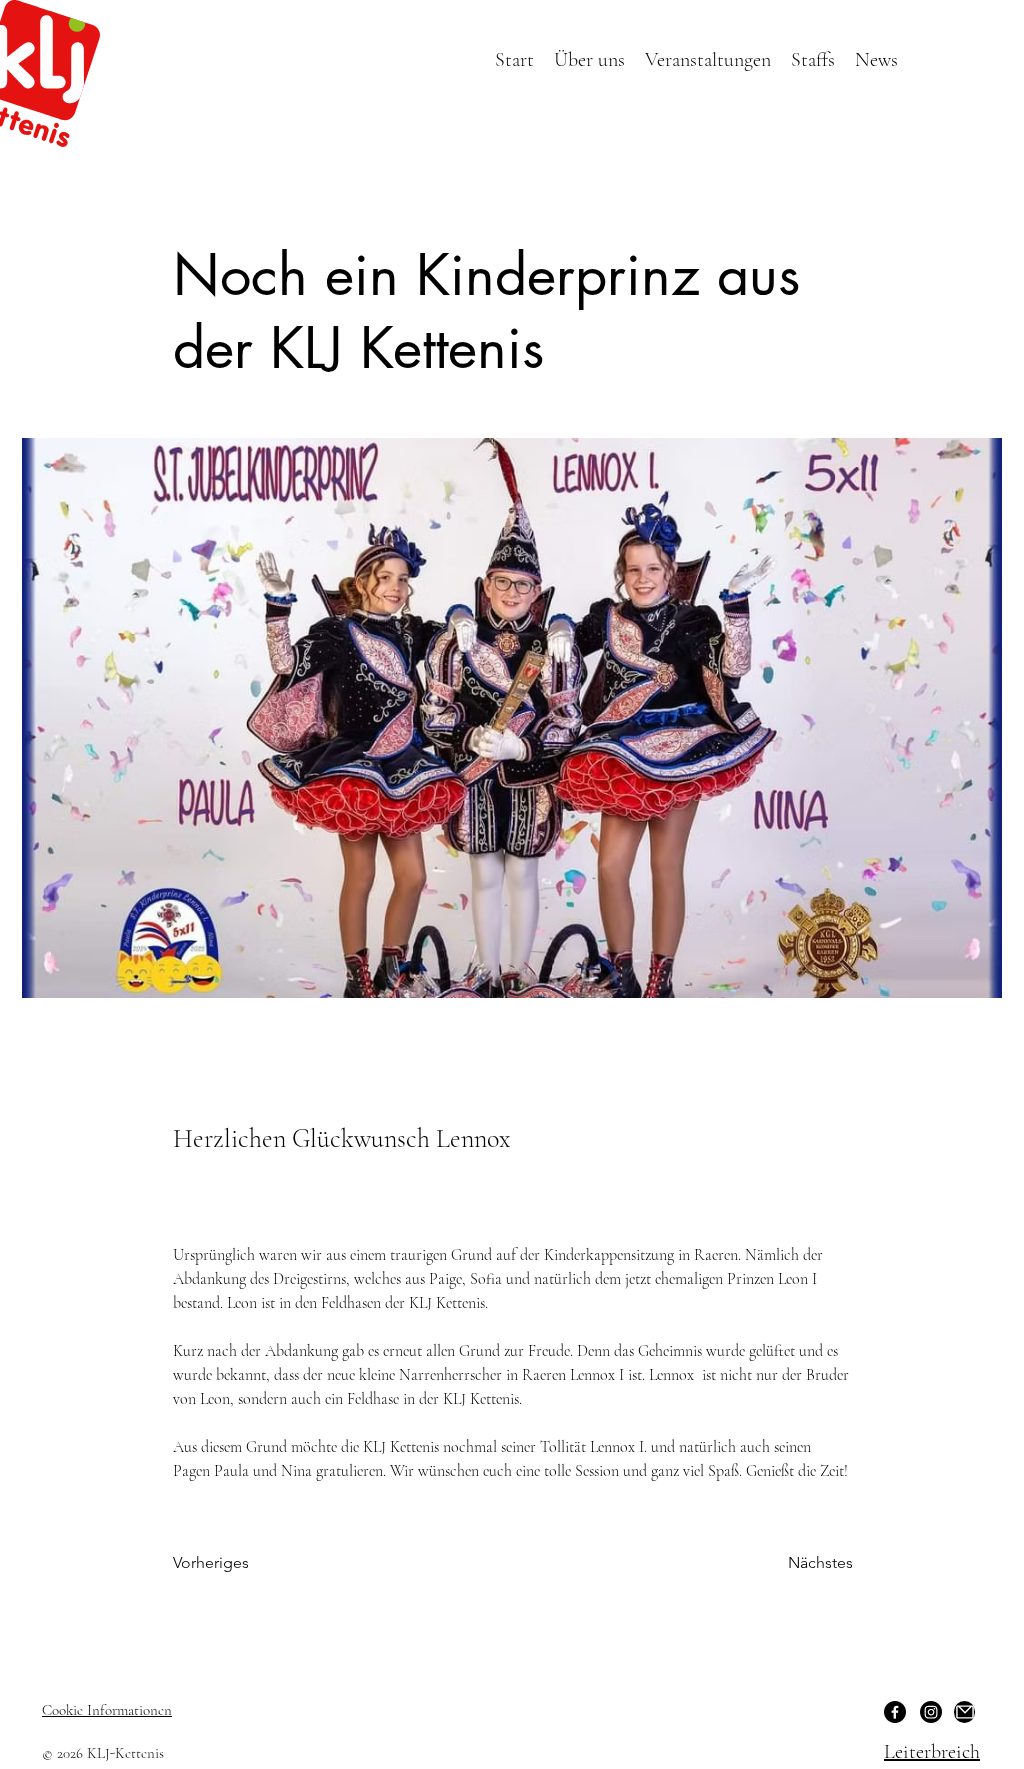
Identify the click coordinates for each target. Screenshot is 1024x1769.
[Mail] (964, 1712)
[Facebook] (895, 1712)
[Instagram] (931, 1712)
